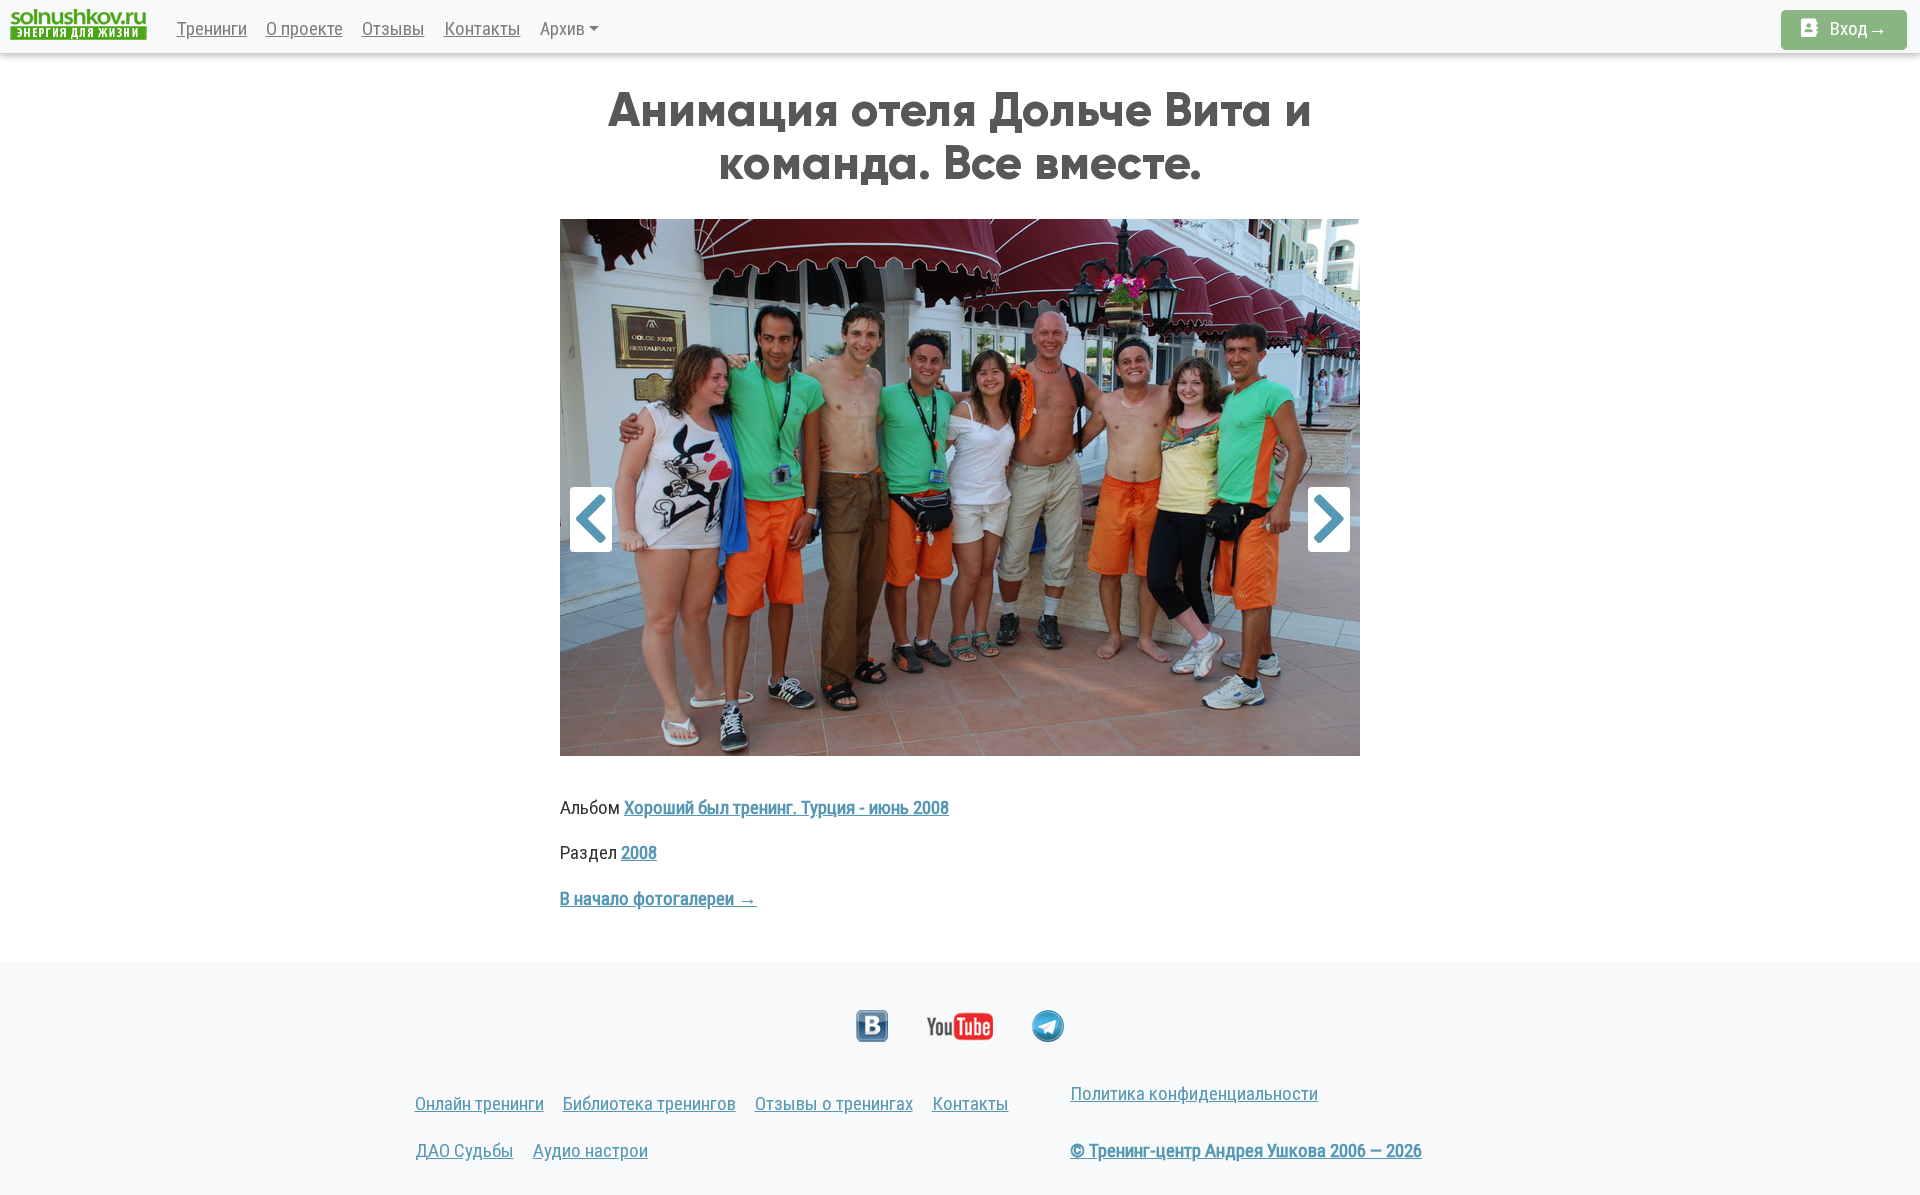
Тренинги (212, 28)
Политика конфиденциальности (1194, 1093)
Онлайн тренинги (479, 1103)
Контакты (482, 28)
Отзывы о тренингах (834, 1103)
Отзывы (393, 28)
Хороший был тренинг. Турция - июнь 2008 (786, 807)
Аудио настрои (590, 1150)
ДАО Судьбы (464, 1150)
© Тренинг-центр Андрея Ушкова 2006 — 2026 (1246, 1150)
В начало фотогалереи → (658, 898)
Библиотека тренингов (649, 1103)
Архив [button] (562, 28)
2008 (639, 852)
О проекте (304, 28)
